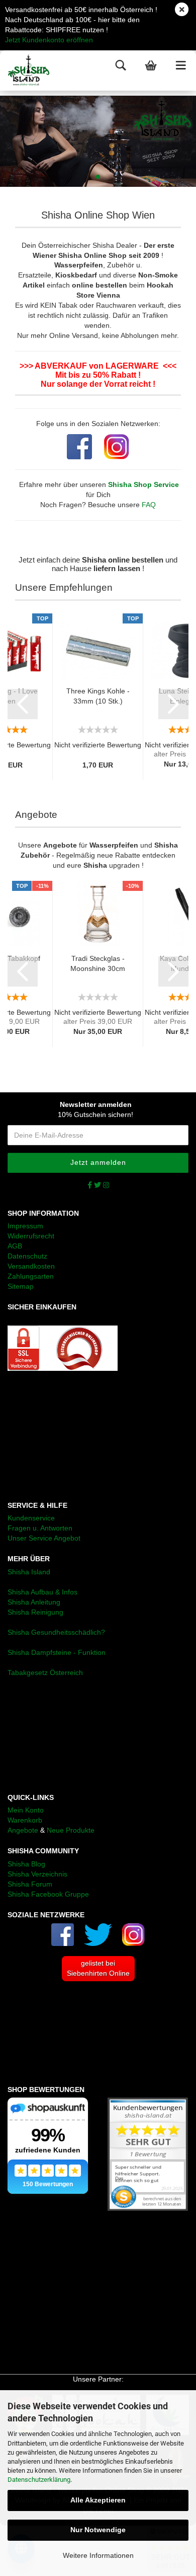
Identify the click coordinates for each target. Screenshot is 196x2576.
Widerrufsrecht (31, 1236)
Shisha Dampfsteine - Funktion (57, 1652)
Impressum (25, 1226)
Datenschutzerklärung (39, 2480)
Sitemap (21, 1286)
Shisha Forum (30, 1884)
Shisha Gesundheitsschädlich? (56, 1632)
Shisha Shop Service (143, 484)
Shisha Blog (26, 1864)
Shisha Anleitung (34, 1602)
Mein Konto (26, 1810)
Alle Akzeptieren (98, 2500)
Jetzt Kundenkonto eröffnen (49, 40)
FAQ (149, 505)
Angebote (23, 1830)
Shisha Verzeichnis (37, 1874)
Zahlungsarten (31, 1276)
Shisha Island (29, 1572)
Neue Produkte (71, 1830)
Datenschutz (27, 1256)
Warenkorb (25, 1820)
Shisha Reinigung (35, 1612)
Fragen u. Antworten (40, 1528)
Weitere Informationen (98, 2555)
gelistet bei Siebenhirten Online (98, 1968)
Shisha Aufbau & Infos (42, 1592)
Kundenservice (31, 1518)
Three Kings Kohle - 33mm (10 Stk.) (98, 696)
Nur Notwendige (98, 2530)
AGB (15, 1246)
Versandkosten (31, 1266)
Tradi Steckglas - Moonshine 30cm (98, 963)
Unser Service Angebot (44, 1538)
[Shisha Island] (25, 71)
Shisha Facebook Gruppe (48, 1894)
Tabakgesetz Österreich (45, 1673)
